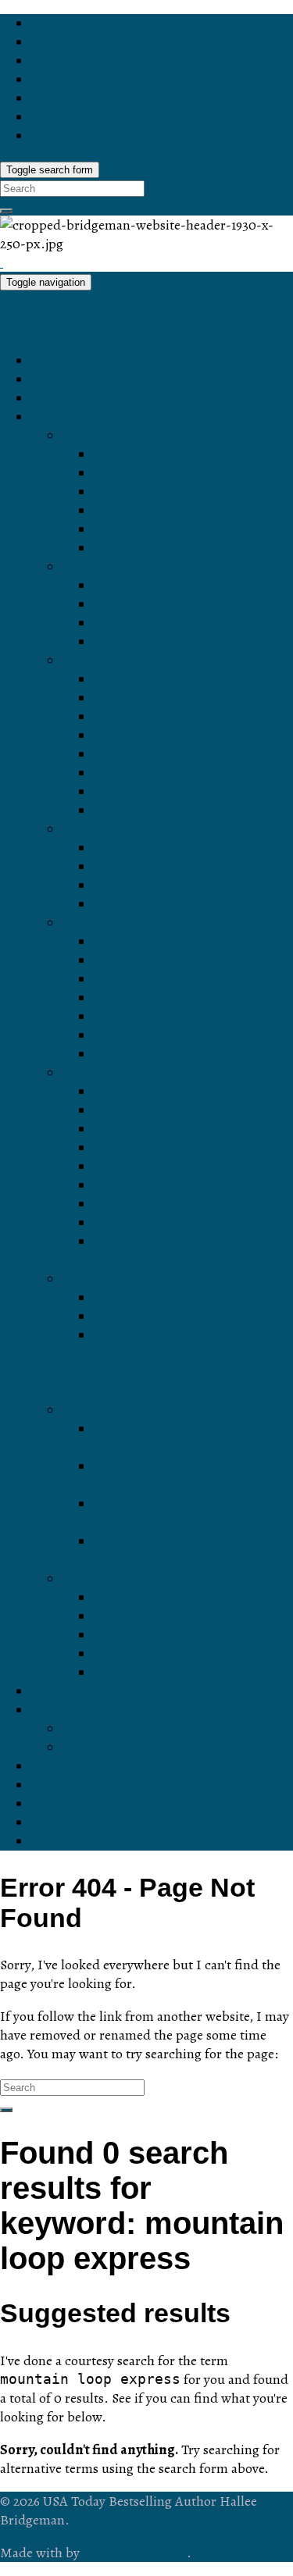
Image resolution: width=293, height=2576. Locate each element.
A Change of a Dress (159, 998)
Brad (109, 867)
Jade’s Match (135, 792)
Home (50, 361)
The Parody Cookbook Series (154, 1410)
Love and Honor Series (134, 436)
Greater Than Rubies (159, 698)
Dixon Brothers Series (131, 829)
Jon (105, 885)
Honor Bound (135, 473)
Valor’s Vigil (130, 1223)
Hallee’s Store (75, 398)
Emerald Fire (134, 717)
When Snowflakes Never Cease (193, 1635)
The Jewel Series (116, 661)
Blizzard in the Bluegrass (171, 960)
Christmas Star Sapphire (170, 773)
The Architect (135, 586)
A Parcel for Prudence (162, 1148)
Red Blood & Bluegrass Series (157, 923)
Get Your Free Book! (95, 1691)
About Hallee (71, 1710)
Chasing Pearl (138, 811)
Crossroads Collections (135, 1579)
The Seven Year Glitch (164, 979)
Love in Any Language (163, 454)
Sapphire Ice (133, 679)
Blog (45, 379)
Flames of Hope (143, 1035)
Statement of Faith (120, 1748)
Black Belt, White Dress (167, 942)
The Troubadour (144, 623)
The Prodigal (134, 642)
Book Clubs (67, 1804)
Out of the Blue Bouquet (169, 1598)
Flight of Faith (136, 1204)
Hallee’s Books (78, 417)
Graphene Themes (135, 2553)
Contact (55, 1766)
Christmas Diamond (155, 754)
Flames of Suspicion (157, 1017)
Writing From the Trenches (177, 1317)
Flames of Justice (148, 1054)
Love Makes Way (147, 529)
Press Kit (91, 1729)
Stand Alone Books (122, 1279)
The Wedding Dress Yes (169, 1673)
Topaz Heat (129, 736)
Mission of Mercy (146, 1185)
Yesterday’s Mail (145, 1616)
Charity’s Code (140, 1129)
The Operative (138, 604)
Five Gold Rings (144, 1654)
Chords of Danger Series (140, 567)
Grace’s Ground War (158, 1167)
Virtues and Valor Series (138, 1073)
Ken (106, 904)
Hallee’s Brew (74, 1785)
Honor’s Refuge (143, 511)
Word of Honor (139, 492)
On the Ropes (137, 1298)
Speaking (61, 1822)
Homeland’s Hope (150, 1110)
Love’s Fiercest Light (158, 548)
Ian (104, 848)
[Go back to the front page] (2, 262)
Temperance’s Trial (153, 1092)
